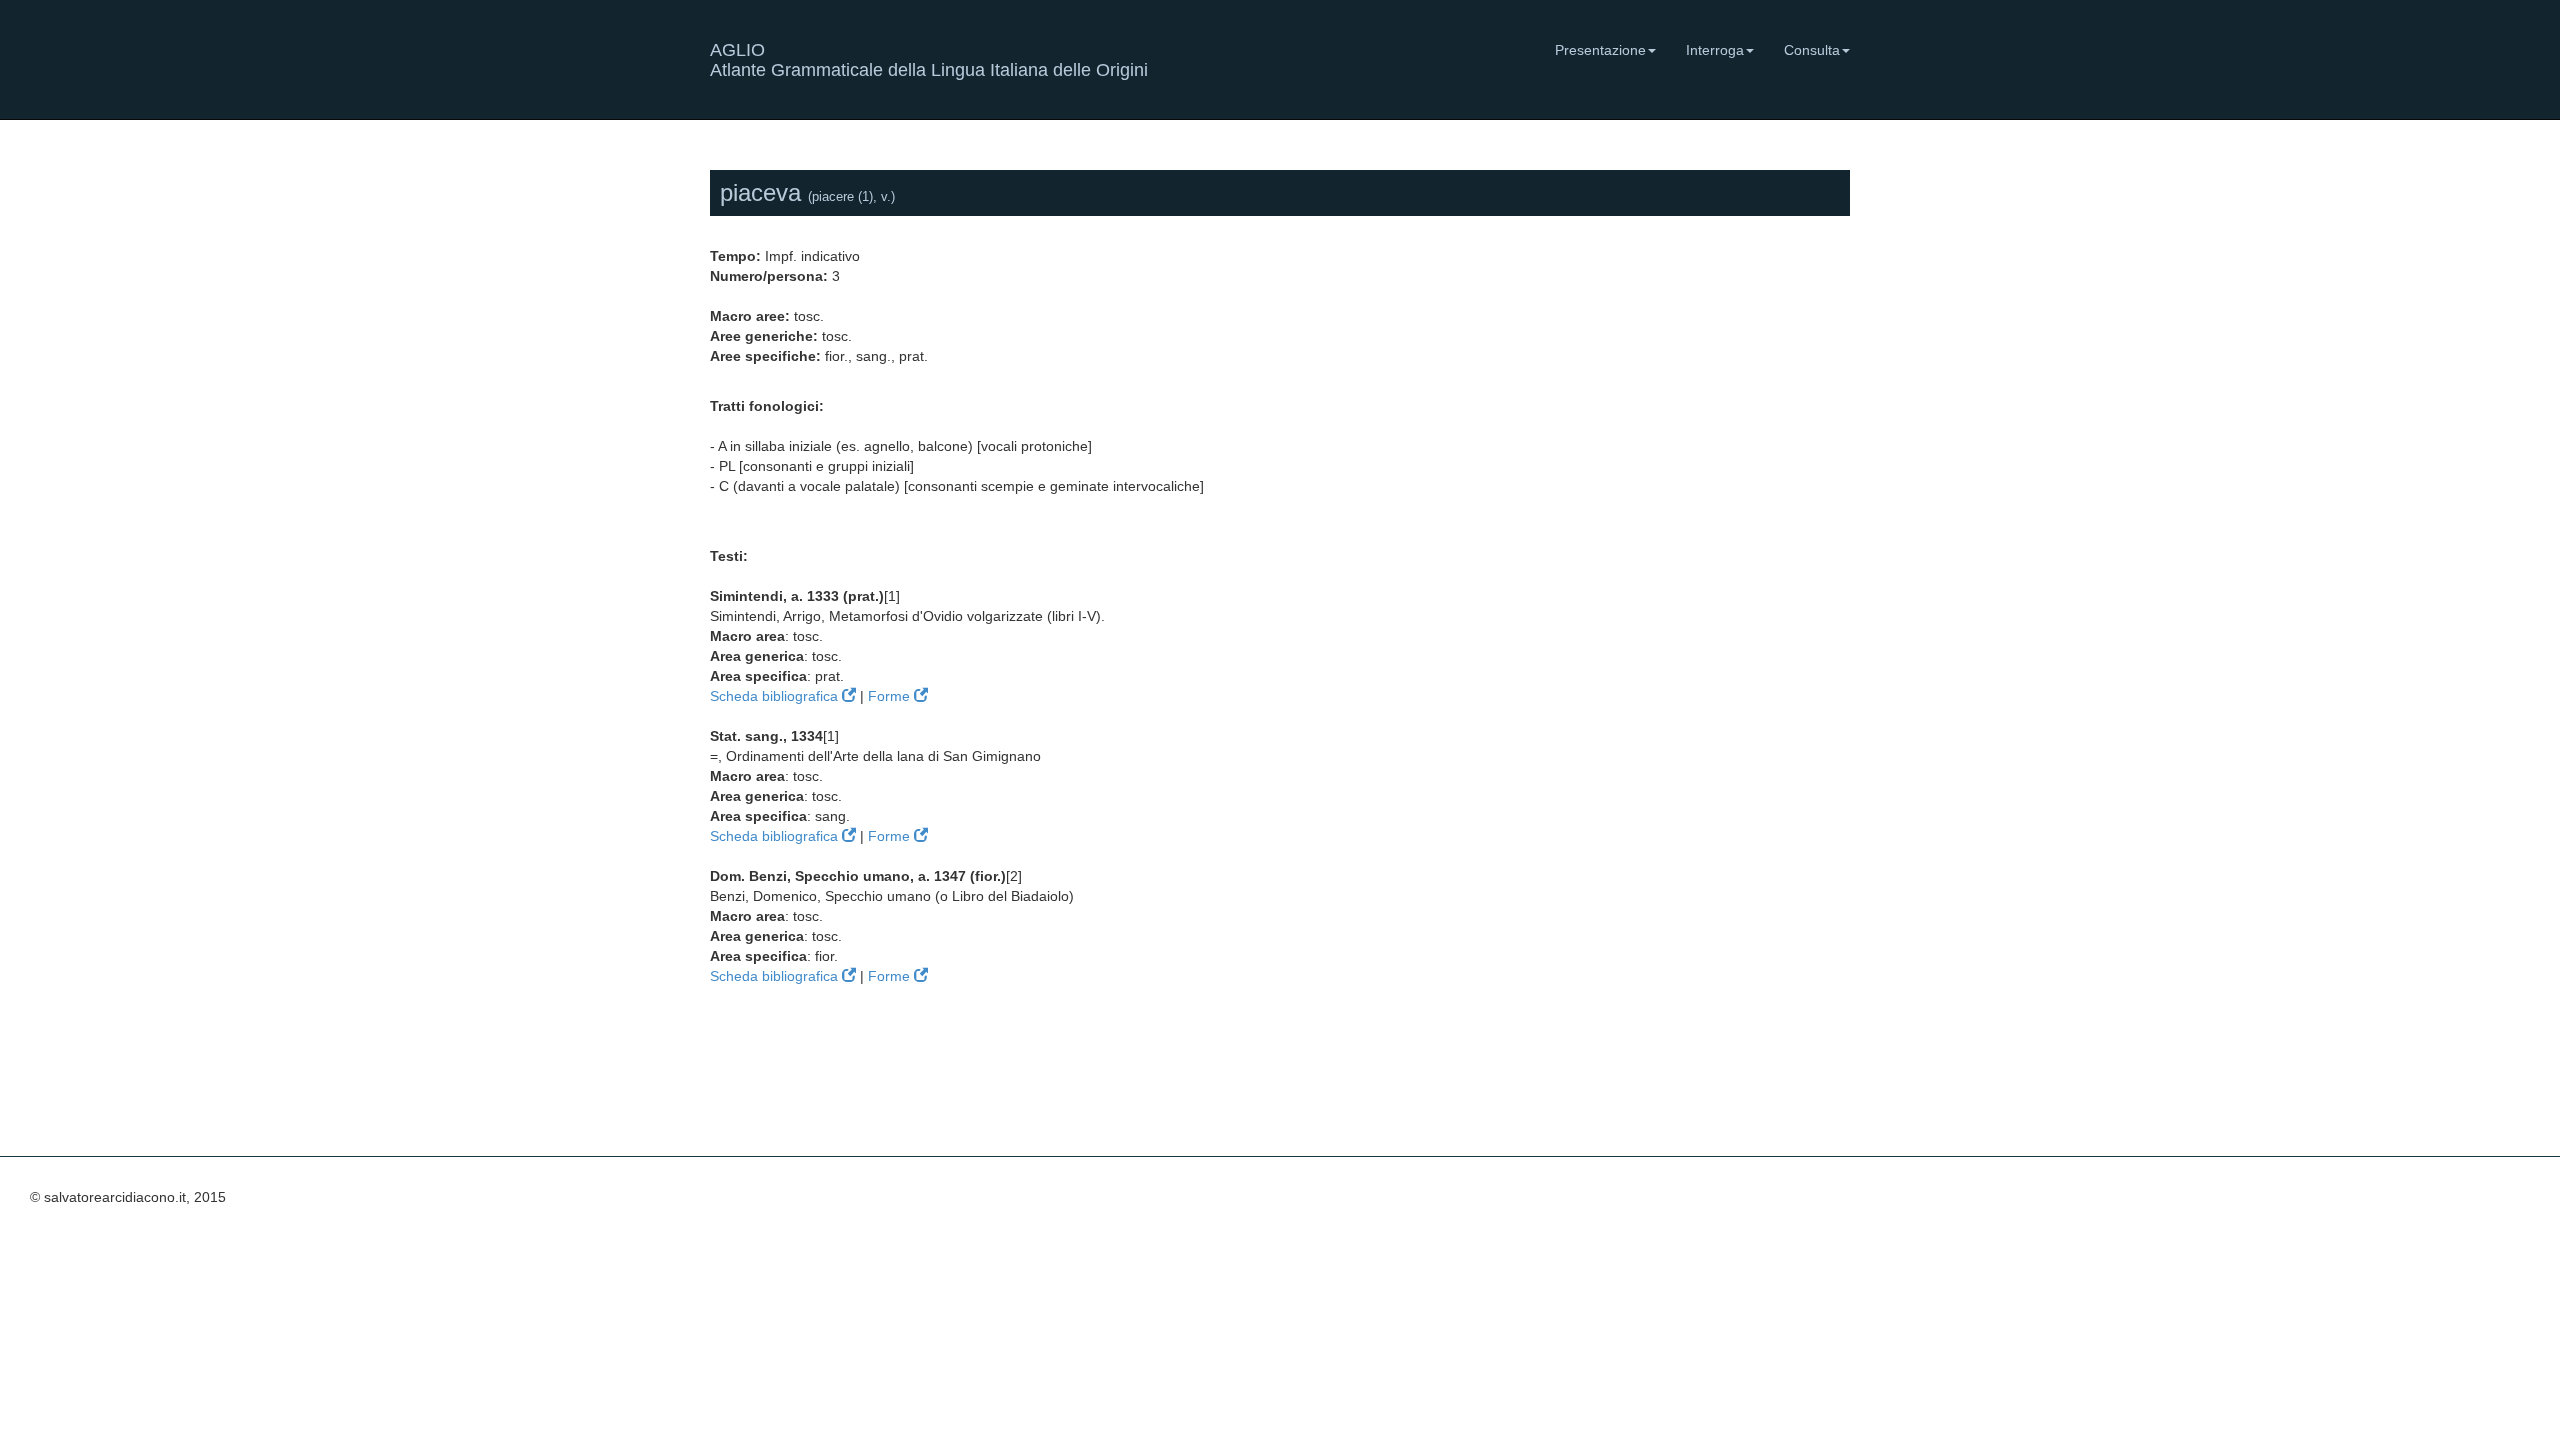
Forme (891, 696)
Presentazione (1600, 50)
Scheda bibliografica (776, 696)
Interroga (1715, 50)
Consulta (1812, 50)
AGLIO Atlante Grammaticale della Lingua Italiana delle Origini (929, 57)
